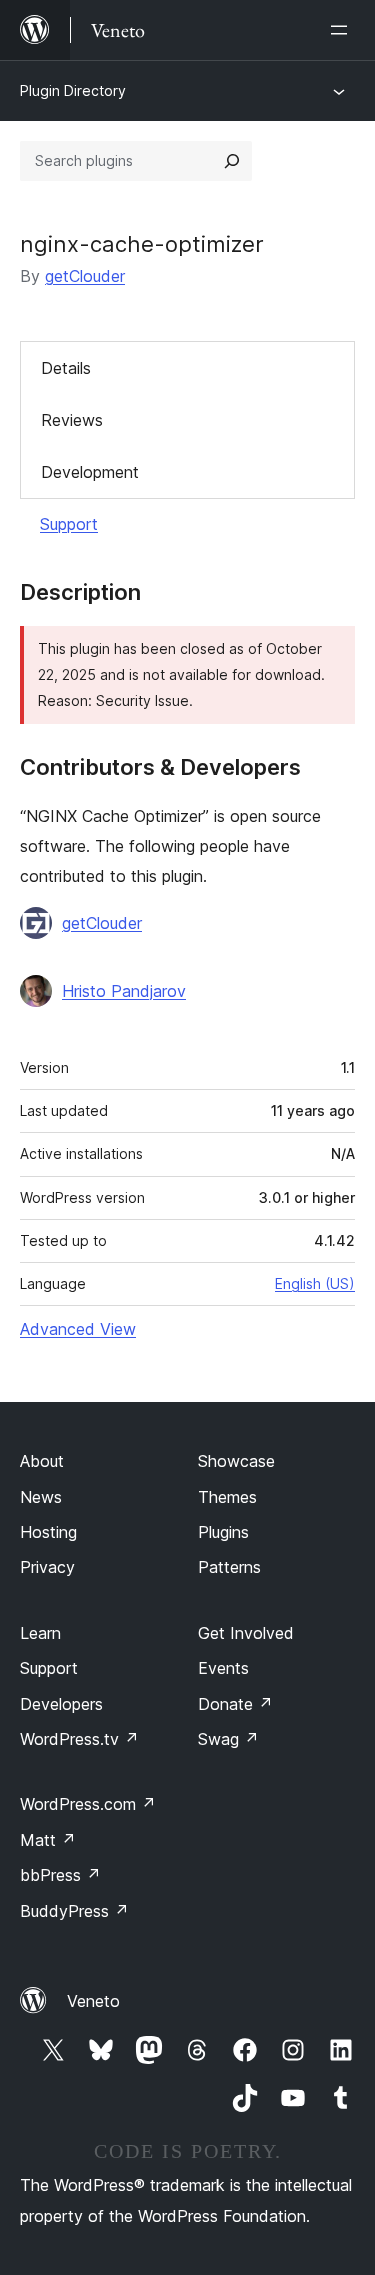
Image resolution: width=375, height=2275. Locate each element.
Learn (40, 1633)
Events (223, 1668)
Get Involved (246, 1633)
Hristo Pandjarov (124, 991)
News (41, 1497)
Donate (235, 1704)
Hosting (48, 1532)
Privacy (47, 1567)
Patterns (229, 1567)
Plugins (223, 1532)
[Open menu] (343, 30)
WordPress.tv (79, 1739)
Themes (227, 1497)
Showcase (236, 1461)
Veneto (93, 2001)
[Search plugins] (232, 161)
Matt (48, 1840)
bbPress (60, 1875)
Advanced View (78, 1329)
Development (90, 472)
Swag (228, 1739)
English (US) (315, 1283)
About (42, 1461)
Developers (61, 1704)
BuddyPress (74, 1911)
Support (69, 524)
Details (66, 368)
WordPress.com (88, 1804)
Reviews (72, 420)
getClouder (85, 276)
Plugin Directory (73, 90)
